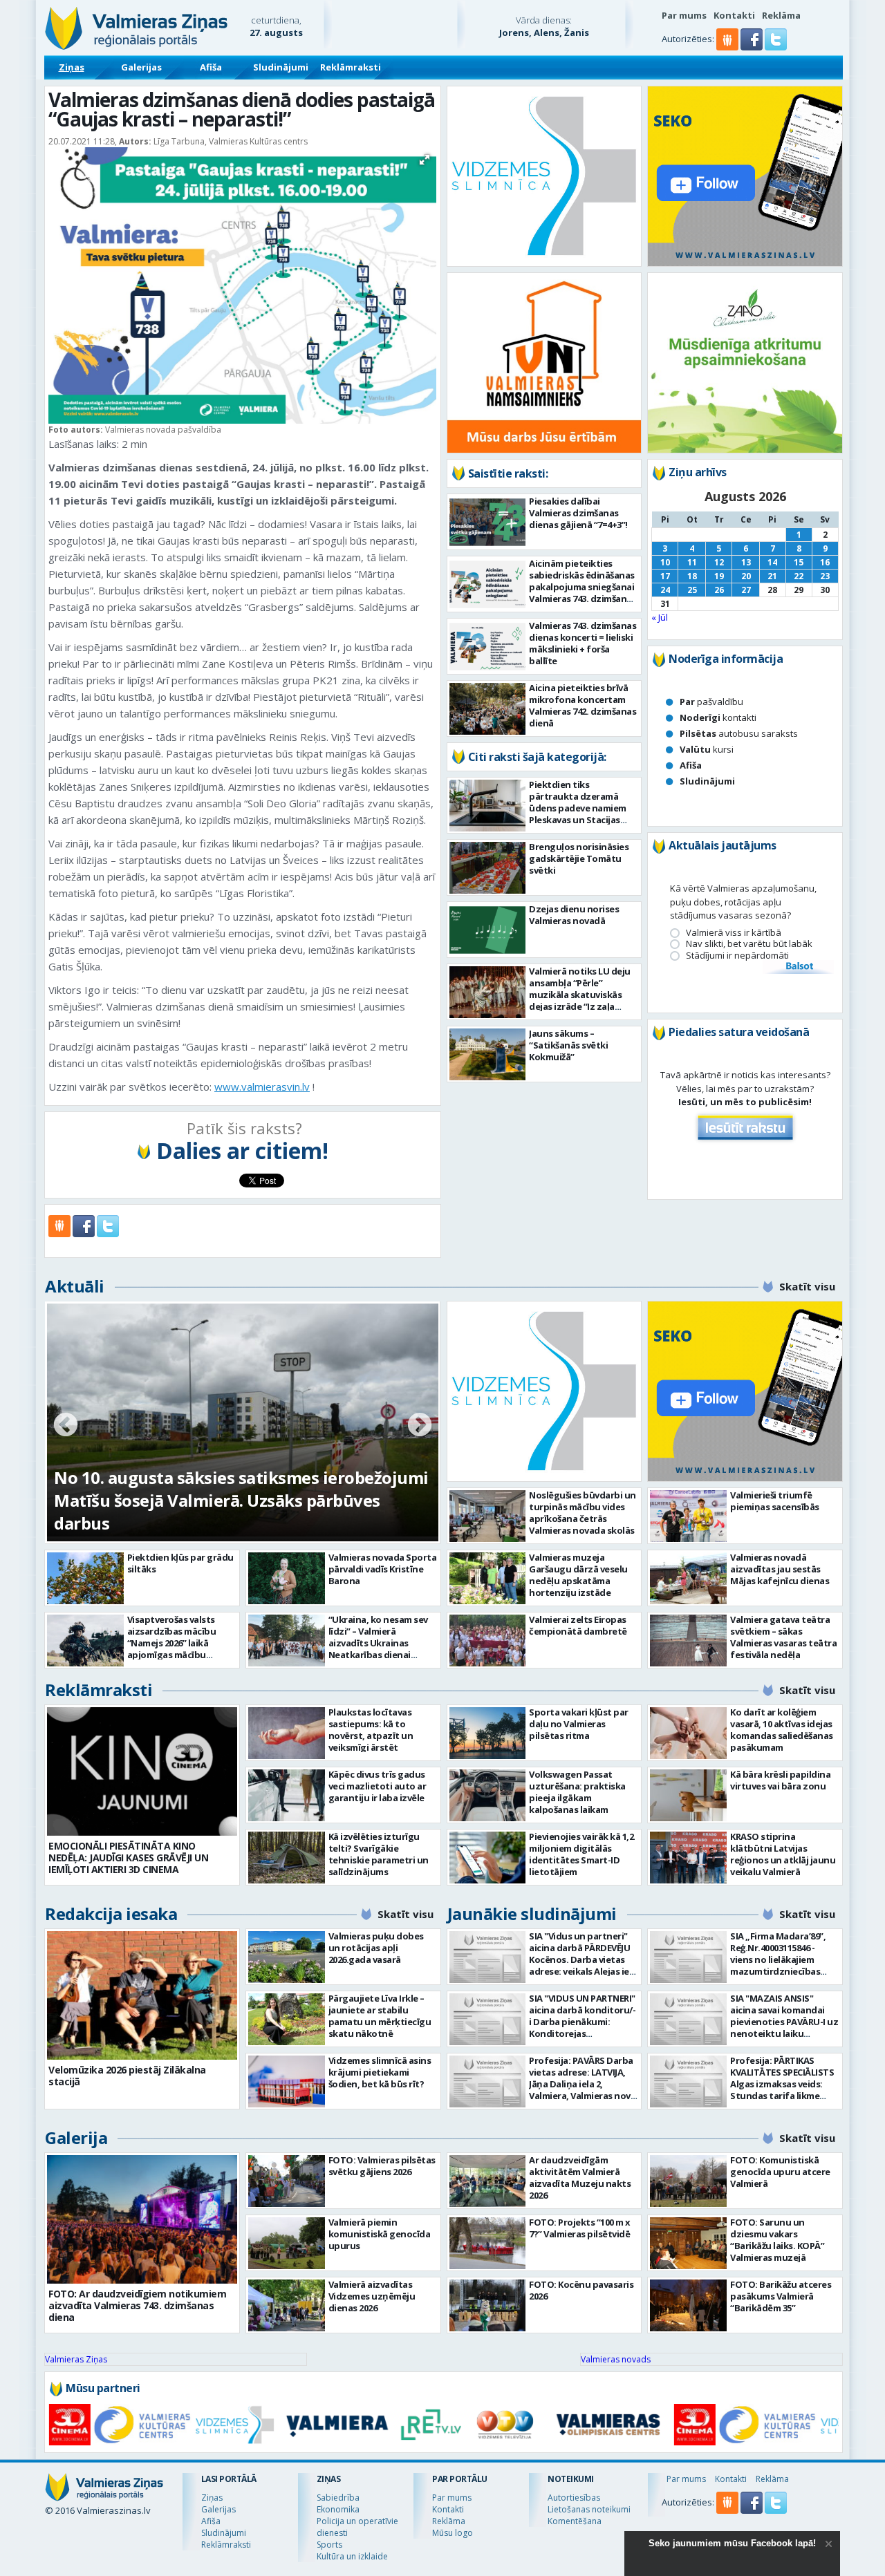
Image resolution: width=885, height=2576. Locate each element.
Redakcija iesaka (111, 1914)
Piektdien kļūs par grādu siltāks (180, 1563)
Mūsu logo (453, 2533)
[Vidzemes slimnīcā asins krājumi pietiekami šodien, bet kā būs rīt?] (287, 2081)
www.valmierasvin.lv (262, 1087)
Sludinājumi (281, 67)
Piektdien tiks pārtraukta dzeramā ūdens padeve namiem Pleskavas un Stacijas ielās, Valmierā (578, 808)
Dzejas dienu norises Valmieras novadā (574, 915)
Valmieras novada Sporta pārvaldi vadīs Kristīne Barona (383, 1569)
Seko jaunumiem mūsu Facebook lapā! (732, 2543)
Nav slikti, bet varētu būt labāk (749, 944)
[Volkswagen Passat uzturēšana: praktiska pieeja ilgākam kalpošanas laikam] (488, 1795)
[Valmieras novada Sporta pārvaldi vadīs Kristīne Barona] (287, 1578)
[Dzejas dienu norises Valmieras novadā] (488, 930)
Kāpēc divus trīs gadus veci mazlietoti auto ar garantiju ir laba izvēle (378, 1786)
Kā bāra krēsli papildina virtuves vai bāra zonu (780, 1780)
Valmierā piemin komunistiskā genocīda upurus (380, 2234)
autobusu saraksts (739, 733)
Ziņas (72, 67)
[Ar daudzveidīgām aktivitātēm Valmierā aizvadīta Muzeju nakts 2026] (488, 2181)
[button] (753, 47)
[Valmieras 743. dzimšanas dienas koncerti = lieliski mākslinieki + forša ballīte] (488, 647)
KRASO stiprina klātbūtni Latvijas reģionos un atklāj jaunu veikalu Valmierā (783, 1854)
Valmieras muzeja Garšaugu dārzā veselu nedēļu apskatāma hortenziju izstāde (578, 1575)
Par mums (684, 15)
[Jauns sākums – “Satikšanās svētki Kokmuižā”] (488, 1054)
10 (665, 562)
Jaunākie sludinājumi (532, 1914)
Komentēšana (575, 2521)
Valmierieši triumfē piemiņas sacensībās (775, 1501)
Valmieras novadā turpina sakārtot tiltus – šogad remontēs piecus (223, 1512)
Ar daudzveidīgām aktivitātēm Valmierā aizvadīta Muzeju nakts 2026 (580, 2178)
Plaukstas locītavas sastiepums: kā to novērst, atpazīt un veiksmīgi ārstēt (371, 1730)
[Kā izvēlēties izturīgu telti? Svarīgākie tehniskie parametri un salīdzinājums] (287, 1858)
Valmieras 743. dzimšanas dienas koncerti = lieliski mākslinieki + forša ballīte (583, 643)
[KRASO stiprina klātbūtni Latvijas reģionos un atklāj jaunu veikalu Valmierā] (688, 1858)
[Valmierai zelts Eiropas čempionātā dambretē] (488, 1640)
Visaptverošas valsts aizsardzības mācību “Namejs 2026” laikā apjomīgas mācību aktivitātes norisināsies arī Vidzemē (178, 1649)
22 (799, 576)
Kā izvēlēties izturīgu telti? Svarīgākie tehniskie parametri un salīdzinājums (379, 1854)
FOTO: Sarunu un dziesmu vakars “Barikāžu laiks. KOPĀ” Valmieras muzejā (777, 2240)
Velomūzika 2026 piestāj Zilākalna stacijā (127, 2076)
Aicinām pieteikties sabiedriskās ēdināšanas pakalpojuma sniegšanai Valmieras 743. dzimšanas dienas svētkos (583, 587)
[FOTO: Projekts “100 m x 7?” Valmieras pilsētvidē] (488, 2243)
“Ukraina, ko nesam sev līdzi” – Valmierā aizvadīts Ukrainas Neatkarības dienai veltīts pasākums (378, 1643)
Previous (66, 1426)
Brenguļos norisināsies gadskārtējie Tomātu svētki (579, 858)
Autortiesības (574, 2498)
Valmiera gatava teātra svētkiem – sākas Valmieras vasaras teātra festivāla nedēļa (783, 1637)
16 (825, 562)
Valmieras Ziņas (76, 2359)
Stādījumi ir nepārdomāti (737, 956)
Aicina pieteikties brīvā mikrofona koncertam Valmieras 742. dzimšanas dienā (583, 705)
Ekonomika (338, 2509)
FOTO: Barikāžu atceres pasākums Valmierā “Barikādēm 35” (781, 2296)
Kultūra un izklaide (352, 2556)
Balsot (799, 967)
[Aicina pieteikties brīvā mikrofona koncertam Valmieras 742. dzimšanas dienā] (488, 709)
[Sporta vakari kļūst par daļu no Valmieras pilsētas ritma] (488, 1733)
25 (692, 590)
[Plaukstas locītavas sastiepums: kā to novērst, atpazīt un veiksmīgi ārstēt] (287, 1733)
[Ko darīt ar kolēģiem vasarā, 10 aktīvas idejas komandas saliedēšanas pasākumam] (688, 1733)
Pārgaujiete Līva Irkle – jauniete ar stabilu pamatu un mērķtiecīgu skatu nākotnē (380, 2016)
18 (692, 576)
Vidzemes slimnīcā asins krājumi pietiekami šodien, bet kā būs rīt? (380, 2072)
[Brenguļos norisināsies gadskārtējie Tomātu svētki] (488, 868)
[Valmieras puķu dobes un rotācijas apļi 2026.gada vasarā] (287, 1957)
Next (420, 1426)
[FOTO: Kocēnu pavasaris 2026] (488, 2305)
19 (719, 576)
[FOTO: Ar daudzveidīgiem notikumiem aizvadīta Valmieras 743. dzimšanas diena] (142, 2219)
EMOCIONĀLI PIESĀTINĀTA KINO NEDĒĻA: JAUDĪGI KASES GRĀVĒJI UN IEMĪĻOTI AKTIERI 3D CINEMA (128, 1858)
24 (665, 590)
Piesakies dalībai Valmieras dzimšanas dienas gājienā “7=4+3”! (578, 513)
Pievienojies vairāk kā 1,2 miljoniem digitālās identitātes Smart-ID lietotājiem (581, 1854)
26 (719, 590)
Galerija (76, 2137)
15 (799, 562)
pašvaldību (711, 702)
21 (772, 576)
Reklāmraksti (351, 67)
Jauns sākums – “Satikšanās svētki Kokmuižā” (568, 1045)
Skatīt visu (807, 1286)
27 (746, 590)
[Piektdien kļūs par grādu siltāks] (85, 1578)
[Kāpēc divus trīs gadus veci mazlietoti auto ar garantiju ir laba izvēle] (287, 1795)
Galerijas (141, 67)
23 (825, 576)
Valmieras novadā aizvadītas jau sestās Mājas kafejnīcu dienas (780, 1569)
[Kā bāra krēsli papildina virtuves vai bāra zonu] (688, 1795)
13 (746, 562)
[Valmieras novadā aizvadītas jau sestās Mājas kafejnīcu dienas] (688, 1578)
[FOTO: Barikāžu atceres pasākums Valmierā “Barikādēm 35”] (688, 2305)
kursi (707, 749)
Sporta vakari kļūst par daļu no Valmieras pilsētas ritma (579, 1724)
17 (665, 576)
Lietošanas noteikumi (589, 2509)
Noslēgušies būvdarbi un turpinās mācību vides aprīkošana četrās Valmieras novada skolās (583, 1513)
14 (772, 562)
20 (746, 576)
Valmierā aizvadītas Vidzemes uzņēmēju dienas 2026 (372, 2296)
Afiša (211, 67)
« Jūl (660, 617)
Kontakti (734, 15)
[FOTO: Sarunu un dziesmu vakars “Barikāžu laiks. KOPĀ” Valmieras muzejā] (688, 2243)
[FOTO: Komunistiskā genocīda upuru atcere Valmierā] (688, 2181)
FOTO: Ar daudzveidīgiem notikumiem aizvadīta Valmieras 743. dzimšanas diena (137, 2305)
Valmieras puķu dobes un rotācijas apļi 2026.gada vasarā (376, 1948)
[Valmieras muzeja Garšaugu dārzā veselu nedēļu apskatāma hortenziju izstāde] (488, 1578)
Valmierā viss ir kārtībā (734, 933)
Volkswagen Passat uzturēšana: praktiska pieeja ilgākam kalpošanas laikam (577, 1792)
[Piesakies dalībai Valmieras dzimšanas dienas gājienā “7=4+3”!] (488, 522)
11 (692, 562)
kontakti (718, 717)
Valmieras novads (616, 2359)
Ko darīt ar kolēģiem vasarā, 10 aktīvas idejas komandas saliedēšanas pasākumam (782, 1730)
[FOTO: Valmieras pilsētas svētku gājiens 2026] (287, 2181)
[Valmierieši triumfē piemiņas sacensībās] (688, 1516)
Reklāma (781, 15)
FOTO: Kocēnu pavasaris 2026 (581, 2290)
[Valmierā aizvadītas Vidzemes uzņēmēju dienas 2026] (287, 2305)
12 (719, 562)
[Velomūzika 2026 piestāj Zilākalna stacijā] (142, 1995)
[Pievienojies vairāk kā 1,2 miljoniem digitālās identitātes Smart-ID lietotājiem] (488, 1858)
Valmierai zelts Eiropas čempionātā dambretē (578, 1625)
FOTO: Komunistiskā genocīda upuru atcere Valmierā (780, 2172)
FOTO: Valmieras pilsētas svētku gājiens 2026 (382, 2166)
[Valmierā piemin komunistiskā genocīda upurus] (287, 2243)
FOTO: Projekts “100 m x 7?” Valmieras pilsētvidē (580, 2228)
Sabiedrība (338, 2498)
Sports (329, 2545)
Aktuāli (75, 1286)
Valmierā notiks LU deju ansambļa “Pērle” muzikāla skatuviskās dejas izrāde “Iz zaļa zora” (580, 995)
